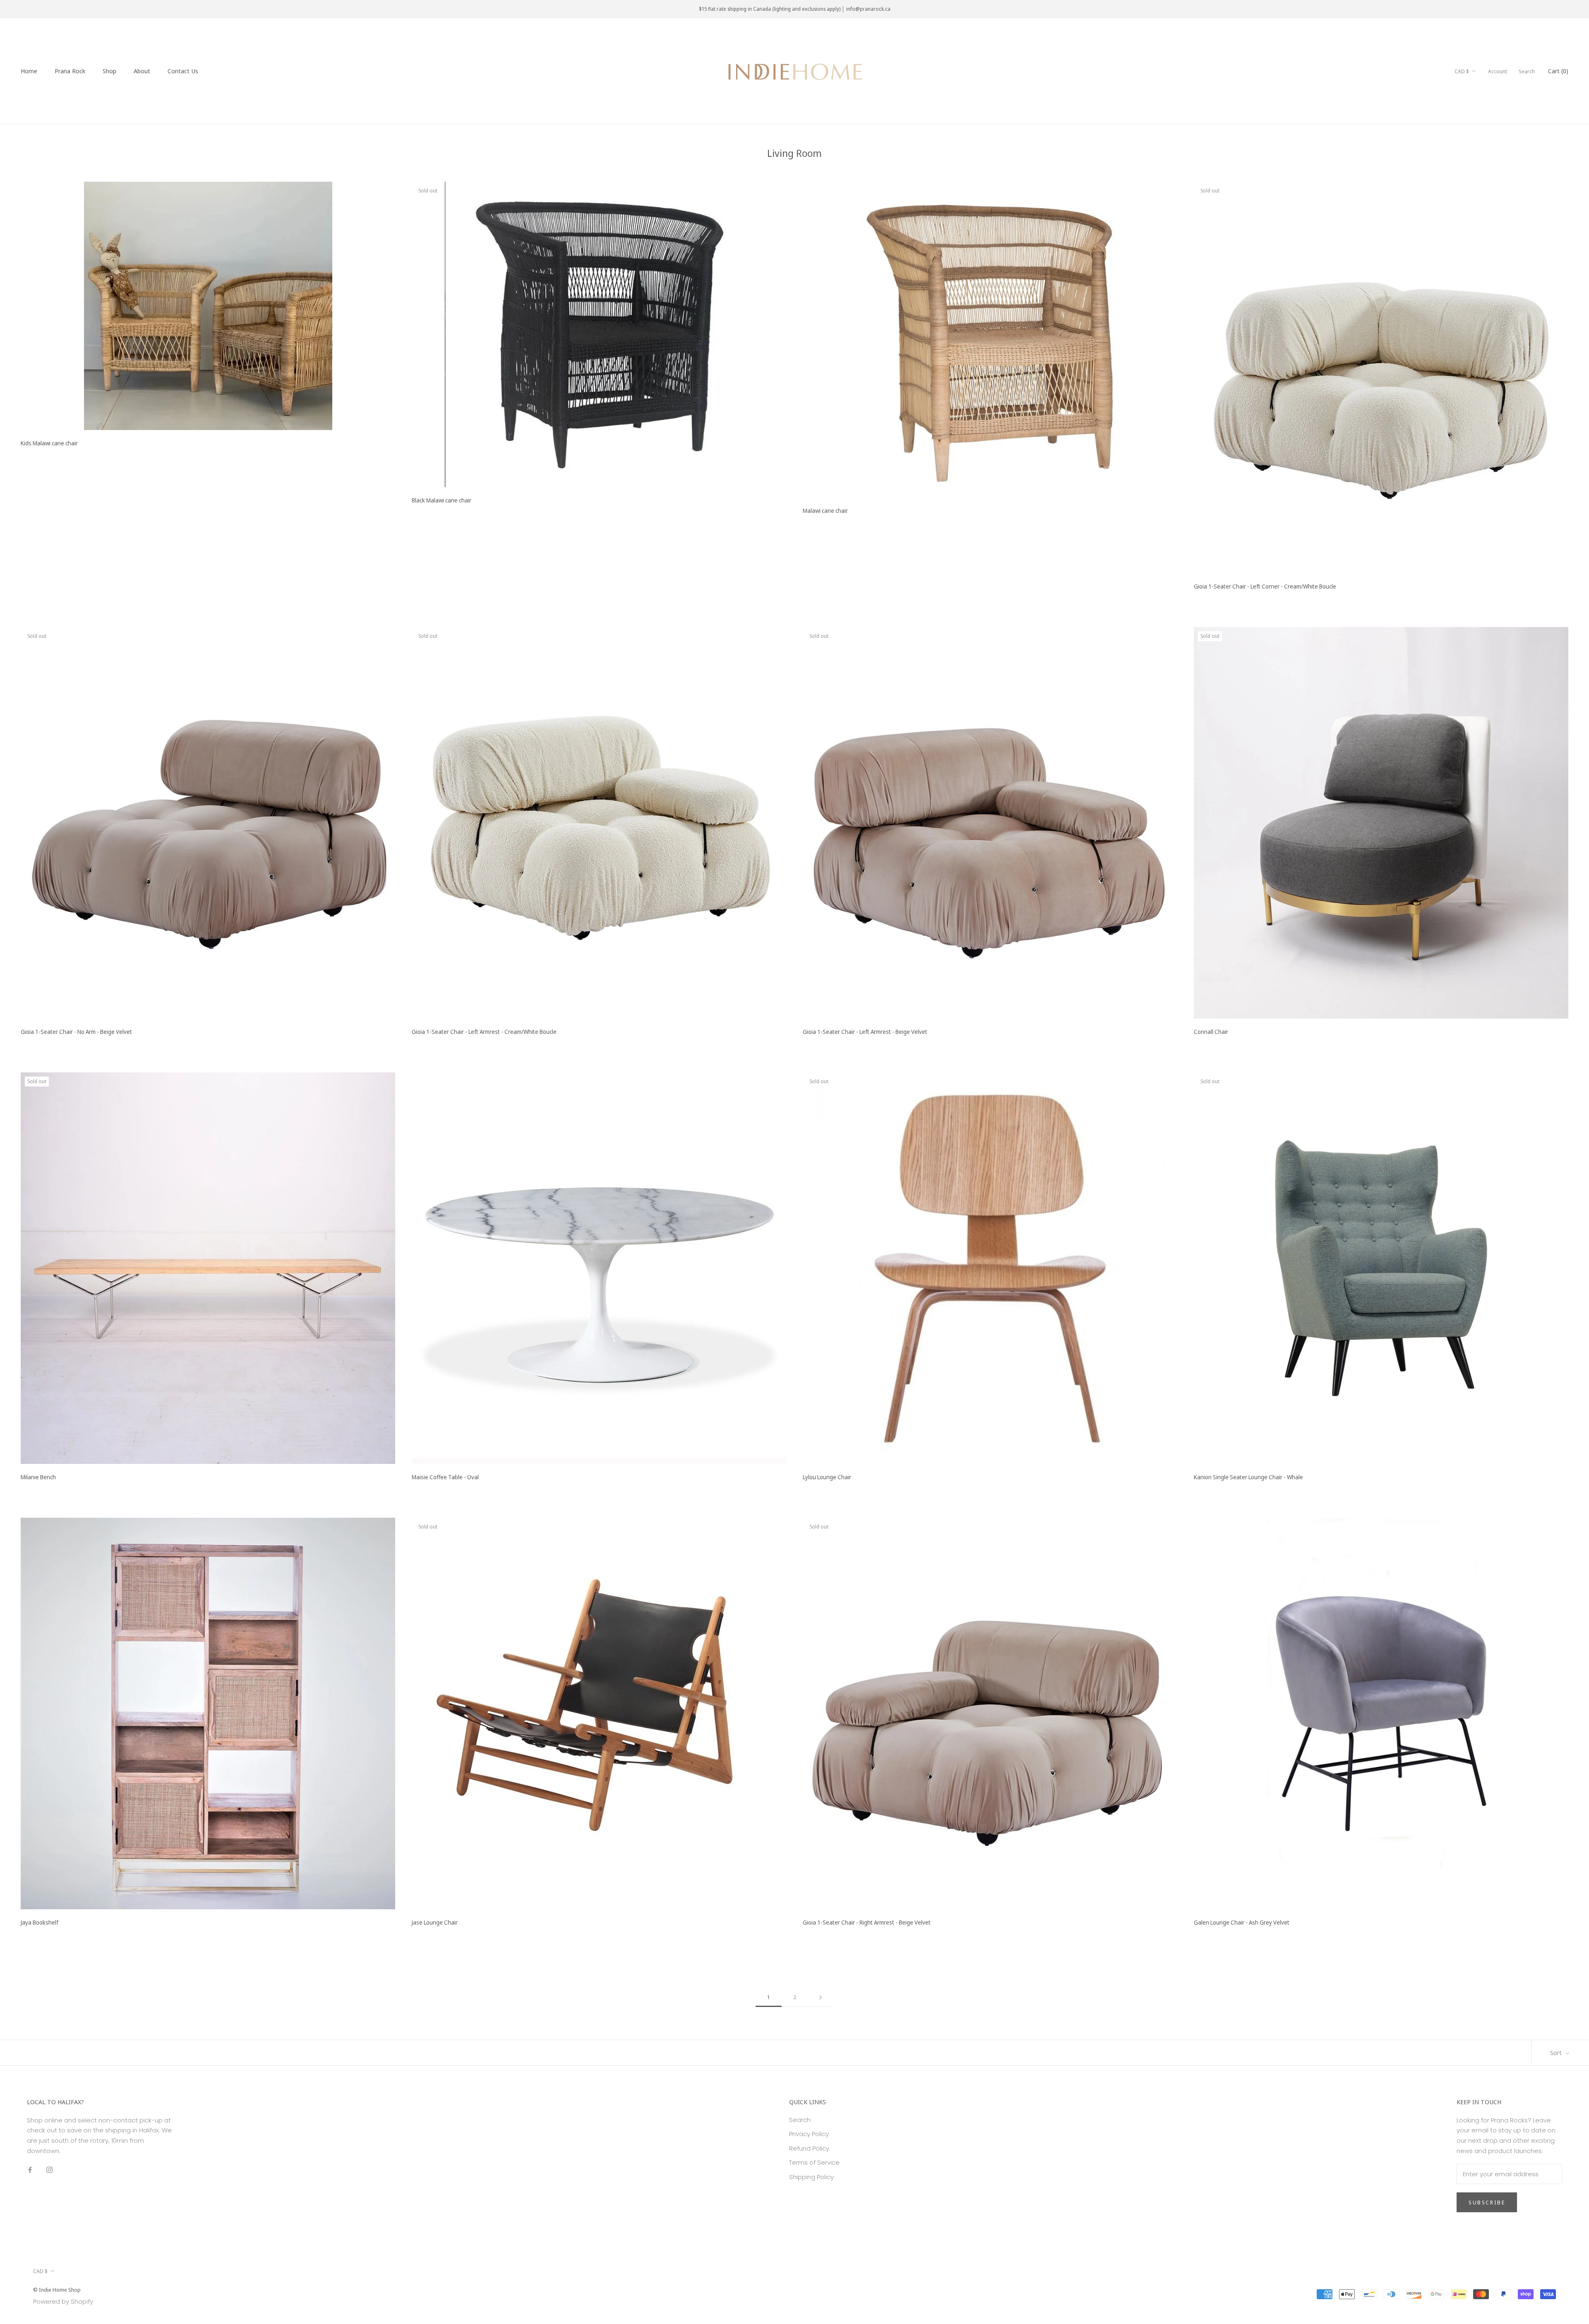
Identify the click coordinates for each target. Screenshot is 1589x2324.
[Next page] (821, 1997)
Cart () (1558, 71)
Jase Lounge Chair (435, 1922)
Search (1527, 71)
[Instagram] (49, 2170)
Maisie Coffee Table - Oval (445, 1477)
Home (29, 71)
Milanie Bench (38, 1477)
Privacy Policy (809, 2134)
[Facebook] (30, 2170)
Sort (1557, 2052)
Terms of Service (814, 2162)
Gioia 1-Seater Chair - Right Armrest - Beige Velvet (867, 1922)
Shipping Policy (811, 2177)
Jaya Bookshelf (40, 1922)
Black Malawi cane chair (442, 500)
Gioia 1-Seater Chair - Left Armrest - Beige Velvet (865, 1032)
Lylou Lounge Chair (827, 1477)
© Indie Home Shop (57, 2290)
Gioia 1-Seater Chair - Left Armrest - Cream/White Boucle (484, 1032)
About (142, 71)
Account (1498, 71)
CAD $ (1462, 71)
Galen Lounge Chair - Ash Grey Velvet (1242, 1922)
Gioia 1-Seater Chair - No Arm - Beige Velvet (76, 1032)
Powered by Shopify (63, 2301)
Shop (109, 71)
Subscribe (1487, 2202)
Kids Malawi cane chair (49, 443)
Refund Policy (809, 2148)
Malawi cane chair (825, 511)
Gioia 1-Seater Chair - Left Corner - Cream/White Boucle (1265, 586)
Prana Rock (70, 71)
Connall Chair (1211, 1032)
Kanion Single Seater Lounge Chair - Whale (1248, 1477)
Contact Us (183, 71)
